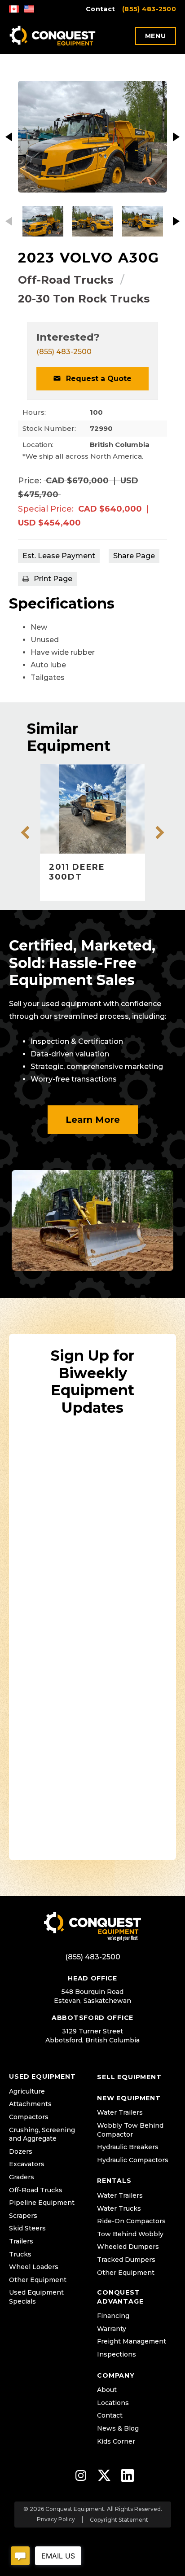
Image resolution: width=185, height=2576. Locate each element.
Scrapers (23, 2216)
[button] (92, 379)
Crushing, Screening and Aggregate (42, 2134)
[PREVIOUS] (9, 137)
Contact (100, 9)
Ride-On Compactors (131, 2221)
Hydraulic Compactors (133, 2160)
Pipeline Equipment (42, 2203)
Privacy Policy (56, 2519)
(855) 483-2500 (149, 9)
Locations (113, 2403)
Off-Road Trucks (66, 280)
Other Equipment (38, 2280)
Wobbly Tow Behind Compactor (130, 2130)
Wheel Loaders (34, 2267)
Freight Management (132, 2341)
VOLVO (87, 258)
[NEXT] (176, 137)
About (107, 2390)
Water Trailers (120, 2112)
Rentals (114, 2181)
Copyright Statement (119, 2520)
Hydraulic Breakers (128, 2147)
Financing (113, 2316)
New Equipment (129, 2098)
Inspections (117, 2354)
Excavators (27, 2164)
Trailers (21, 2241)
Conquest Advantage (120, 2297)
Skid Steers (27, 2228)
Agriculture (27, 2091)
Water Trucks (119, 2208)
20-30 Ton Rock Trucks (84, 299)
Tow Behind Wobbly (130, 2234)
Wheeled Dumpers (128, 2247)
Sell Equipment (129, 2077)
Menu (156, 36)
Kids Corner (116, 2441)
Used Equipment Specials (36, 2297)
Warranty (112, 2329)
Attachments (30, 2104)
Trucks (20, 2254)
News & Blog (118, 2428)
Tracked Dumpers (126, 2260)
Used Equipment (42, 2077)
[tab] (134, 556)
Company (116, 2375)
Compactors (29, 2117)
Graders (22, 2177)
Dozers (21, 2151)
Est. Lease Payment (59, 556)
